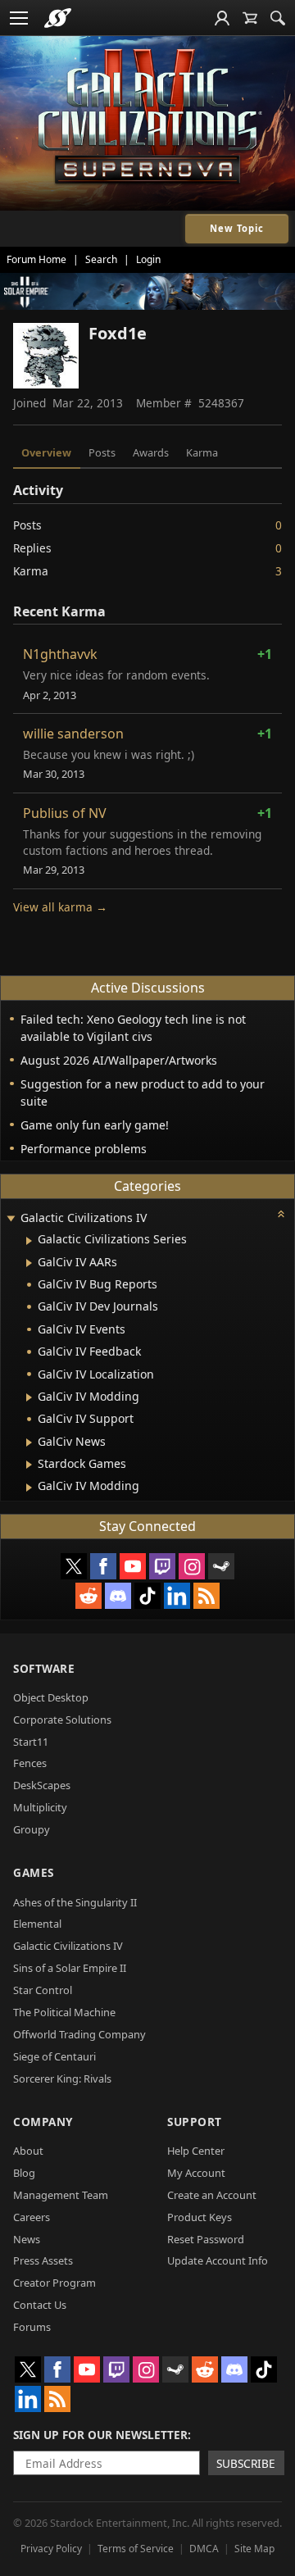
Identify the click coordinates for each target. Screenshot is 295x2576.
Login (148, 259)
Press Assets (43, 2260)
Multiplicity (40, 1807)
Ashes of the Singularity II (75, 1902)
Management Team (61, 2195)
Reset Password (206, 2239)
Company (43, 2122)
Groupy (32, 1829)
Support (195, 2122)
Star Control (43, 1990)
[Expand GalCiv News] (29, 1442)
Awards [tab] (151, 452)
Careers (32, 2217)
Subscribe (246, 2463)
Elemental (37, 1924)
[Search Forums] (278, 18)
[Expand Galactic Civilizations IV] (11, 1219)
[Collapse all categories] (281, 1214)
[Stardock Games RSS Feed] (206, 1596)
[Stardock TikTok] (147, 1596)
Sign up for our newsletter (100, 2435)
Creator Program (54, 2283)
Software (44, 1668)
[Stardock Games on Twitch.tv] (162, 1566)
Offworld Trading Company (79, 2034)
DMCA (204, 2549)
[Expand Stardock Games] (29, 1465)
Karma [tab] (202, 452)
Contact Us (40, 2305)
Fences (30, 1763)
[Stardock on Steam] (221, 1566)
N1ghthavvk (60, 654)
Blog (24, 2173)
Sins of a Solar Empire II (70, 1968)
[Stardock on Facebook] (103, 1566)
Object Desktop (51, 1697)
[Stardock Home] (58, 18)
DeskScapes (42, 1785)
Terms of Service (136, 2549)
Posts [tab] (102, 452)
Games (34, 1872)
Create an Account (212, 2195)
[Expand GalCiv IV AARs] (29, 1263)
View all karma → (60, 907)
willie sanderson (73, 734)
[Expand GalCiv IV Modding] (29, 1397)
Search (101, 259)
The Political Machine (64, 2012)
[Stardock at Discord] (118, 1596)
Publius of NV (65, 813)
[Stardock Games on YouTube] (133, 1566)
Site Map (254, 2549)
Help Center (196, 2151)
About (28, 2151)
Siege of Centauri (54, 2056)
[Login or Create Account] (222, 18)
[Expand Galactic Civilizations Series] (29, 1241)
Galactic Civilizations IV (68, 1946)
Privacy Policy (51, 2549)
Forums (32, 2327)
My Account (196, 2173)
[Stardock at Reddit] (88, 1596)
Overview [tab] (46, 452)
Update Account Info (218, 2260)
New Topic (237, 228)
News (27, 2239)
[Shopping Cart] (250, 18)
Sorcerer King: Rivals (62, 2079)
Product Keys (200, 2217)
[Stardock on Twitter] (74, 1566)
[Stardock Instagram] (192, 1566)
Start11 (31, 1742)
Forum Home (36, 259)
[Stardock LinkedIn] (177, 1596)
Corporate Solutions (62, 1720)
